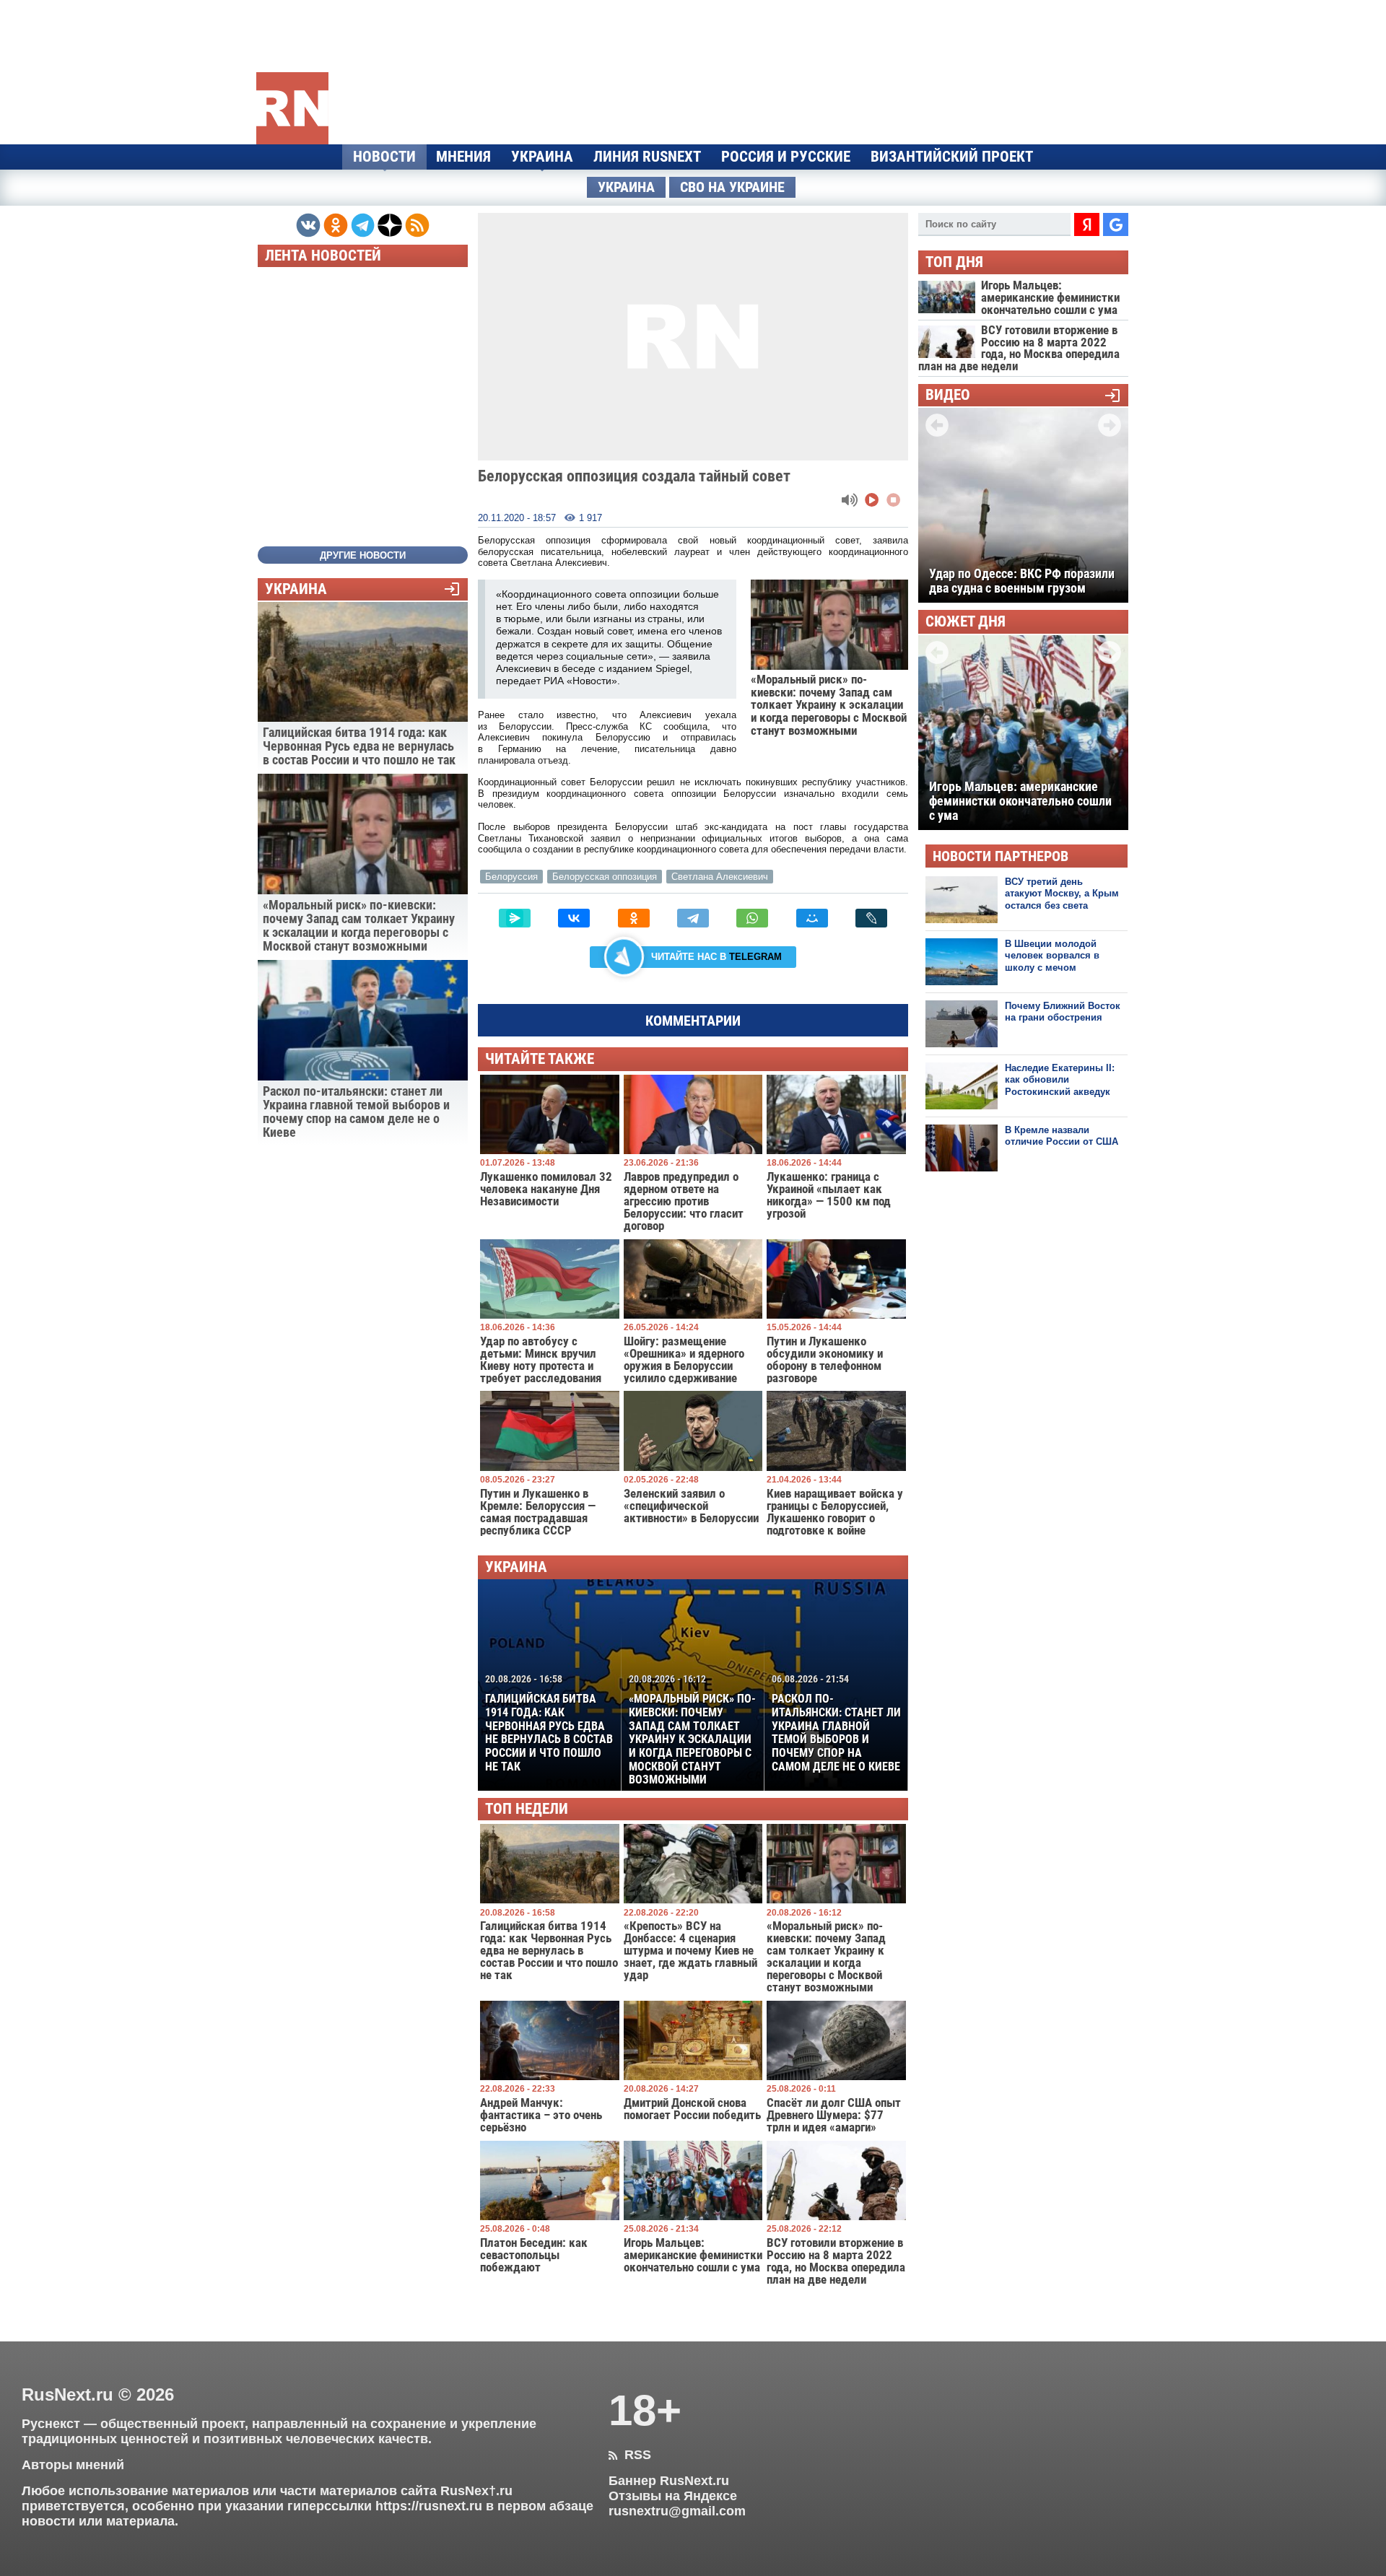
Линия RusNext (647, 157)
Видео (948, 395)
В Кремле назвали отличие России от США (1062, 1136)
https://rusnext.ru (429, 2506)
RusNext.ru (67, 2394)
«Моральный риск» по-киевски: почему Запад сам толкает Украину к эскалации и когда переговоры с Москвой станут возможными (692, 1730)
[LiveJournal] (871, 918)
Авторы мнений (73, 2465)
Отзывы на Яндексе (673, 2496)
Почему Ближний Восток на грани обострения (1063, 1012)
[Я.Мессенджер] (515, 918)
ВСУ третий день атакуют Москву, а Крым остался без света (1062, 894)
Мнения (463, 157)
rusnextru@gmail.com (677, 2511)
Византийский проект (952, 157)
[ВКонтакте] (574, 918)
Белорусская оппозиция (605, 877)
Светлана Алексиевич (720, 877)
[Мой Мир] (812, 918)
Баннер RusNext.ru (669, 2481)
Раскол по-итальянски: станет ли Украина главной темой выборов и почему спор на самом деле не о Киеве (836, 1723)
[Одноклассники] (634, 918)
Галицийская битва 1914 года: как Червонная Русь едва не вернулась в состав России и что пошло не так (549, 1723)
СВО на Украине (732, 187)
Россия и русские (786, 157)
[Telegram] (693, 918)
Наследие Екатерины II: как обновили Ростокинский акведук (1060, 1080)
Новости (384, 157)
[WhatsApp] (752, 918)
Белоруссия (511, 877)
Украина (542, 157)
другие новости (363, 555)
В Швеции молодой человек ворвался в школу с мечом (1052, 956)
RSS (630, 2455)
